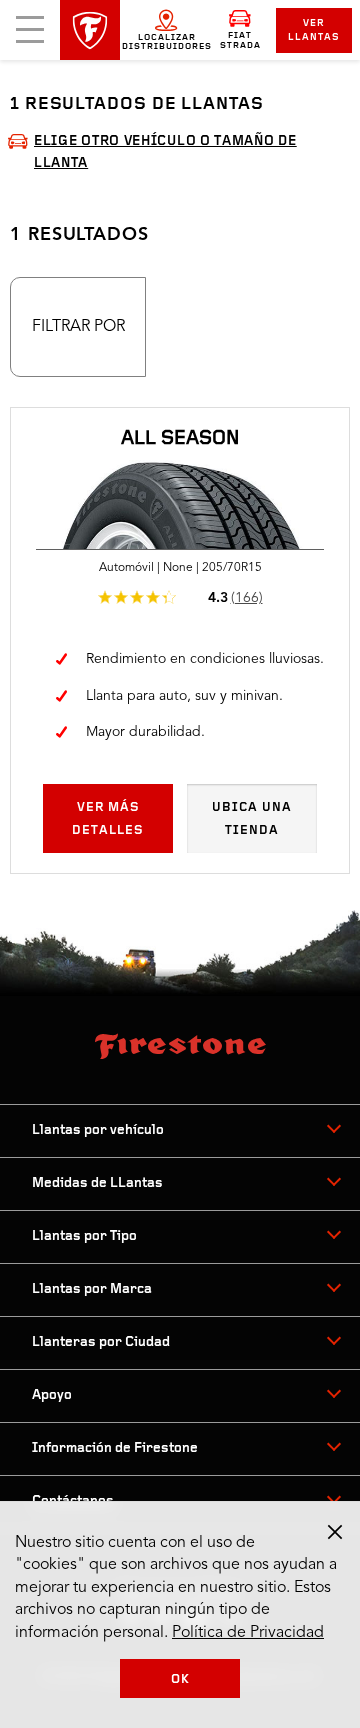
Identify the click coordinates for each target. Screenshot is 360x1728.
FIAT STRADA (240, 40)
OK (180, 1679)
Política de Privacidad (248, 1633)
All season (180, 439)
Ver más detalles (108, 818)
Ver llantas (314, 30)
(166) (247, 598)
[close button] (335, 1532)
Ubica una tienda (252, 818)
